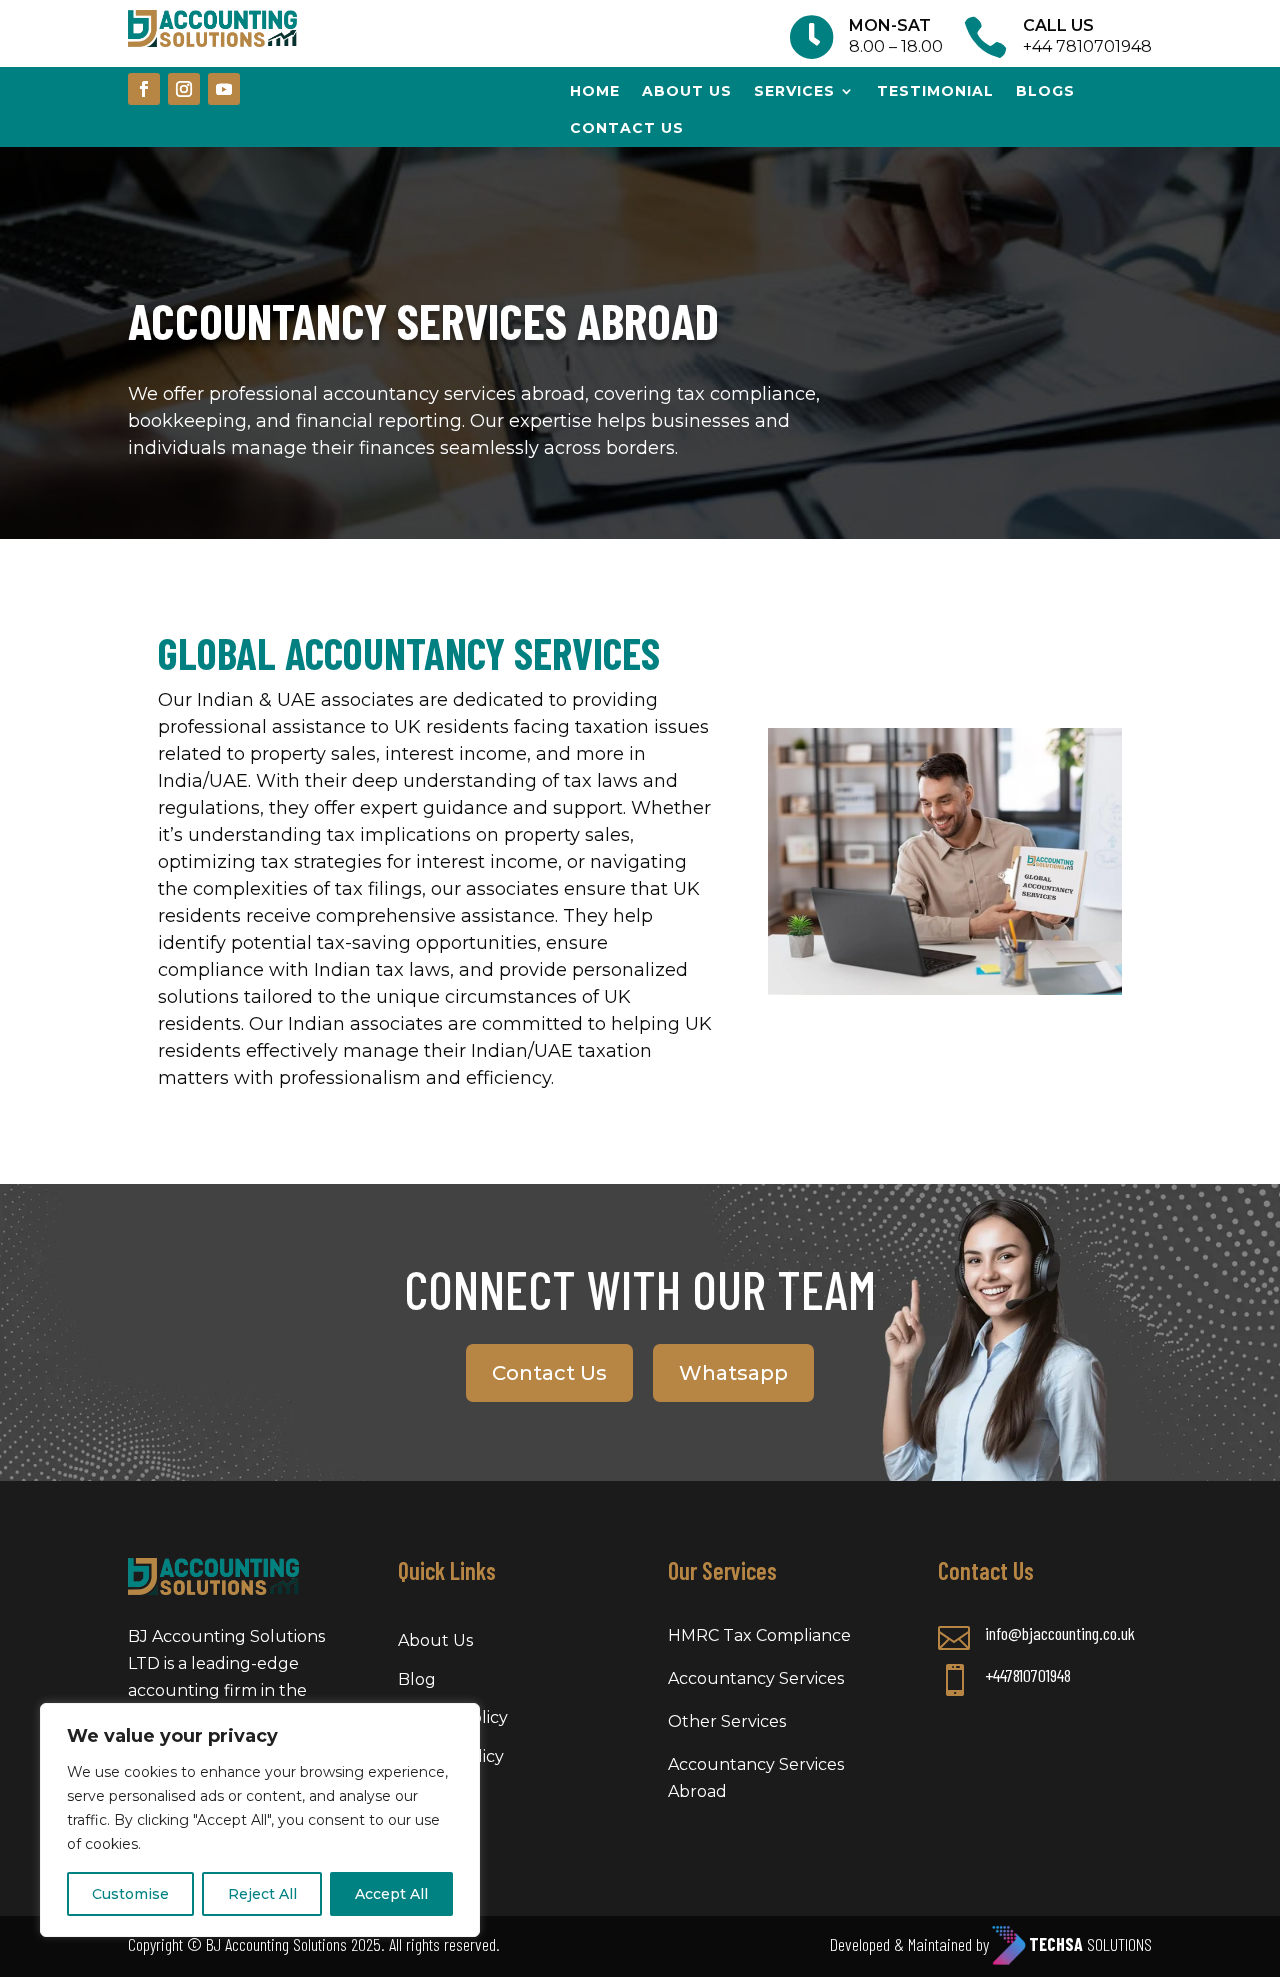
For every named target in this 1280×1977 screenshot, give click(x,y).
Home (595, 91)
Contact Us (549, 1373)
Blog (417, 1679)
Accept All (391, 1894)
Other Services (727, 1721)
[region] (260, 1820)
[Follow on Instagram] (184, 89)
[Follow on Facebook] (144, 89)
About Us (687, 91)
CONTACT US (627, 128)
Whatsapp (733, 1373)
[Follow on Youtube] (224, 89)
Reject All (262, 1894)
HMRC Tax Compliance (759, 1635)
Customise (130, 1894)
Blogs (1045, 91)
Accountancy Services (756, 1678)
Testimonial (935, 91)
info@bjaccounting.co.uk (1060, 1633)
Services (794, 91)
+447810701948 (1028, 1675)
